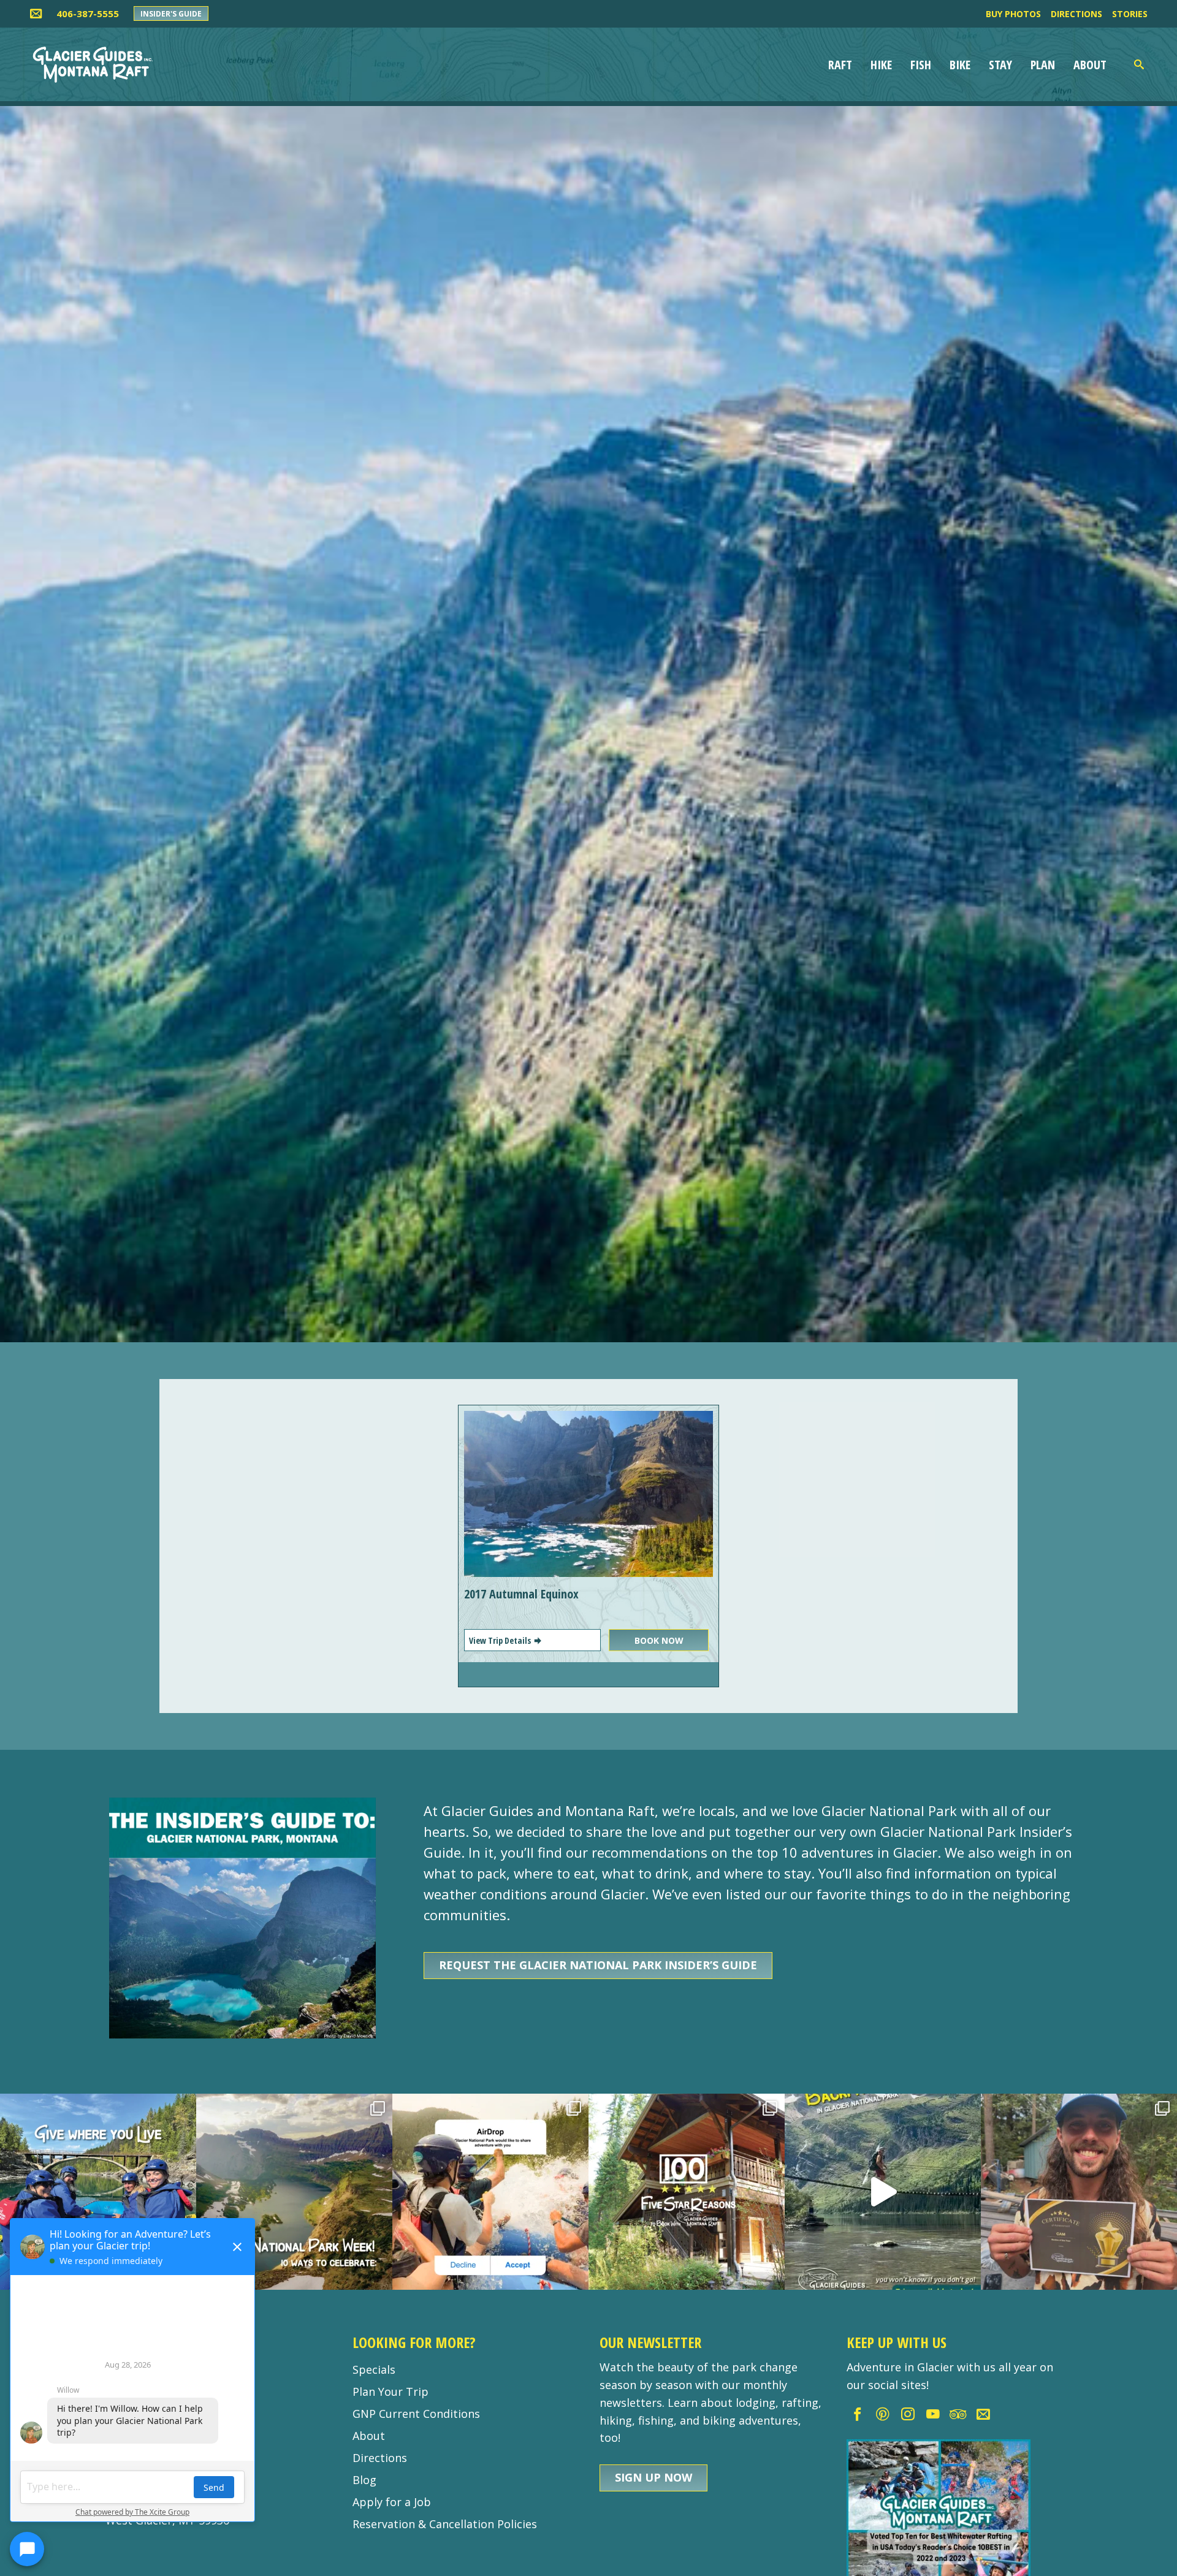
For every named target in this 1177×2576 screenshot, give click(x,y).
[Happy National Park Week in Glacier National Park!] (294, 2192)
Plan (1043, 65)
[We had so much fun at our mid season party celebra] (1079, 2192)
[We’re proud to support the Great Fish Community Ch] (98, 2192)
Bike (960, 65)
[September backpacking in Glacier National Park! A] (883, 2192)
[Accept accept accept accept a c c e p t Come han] (490, 2192)
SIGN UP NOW (653, 2477)
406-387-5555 (88, 13)
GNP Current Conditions (416, 2414)
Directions (1076, 14)
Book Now (659, 1640)
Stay (1000, 65)
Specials (374, 2369)
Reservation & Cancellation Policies (445, 2524)
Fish (921, 65)
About (1090, 65)
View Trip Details (501, 1640)
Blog (364, 2480)
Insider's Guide (171, 14)
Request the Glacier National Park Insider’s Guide (598, 1965)
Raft (840, 65)
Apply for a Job (392, 2502)
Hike (881, 65)
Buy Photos (1013, 14)
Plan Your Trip (390, 2392)
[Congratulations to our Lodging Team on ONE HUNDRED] (687, 2192)
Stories (1130, 14)
